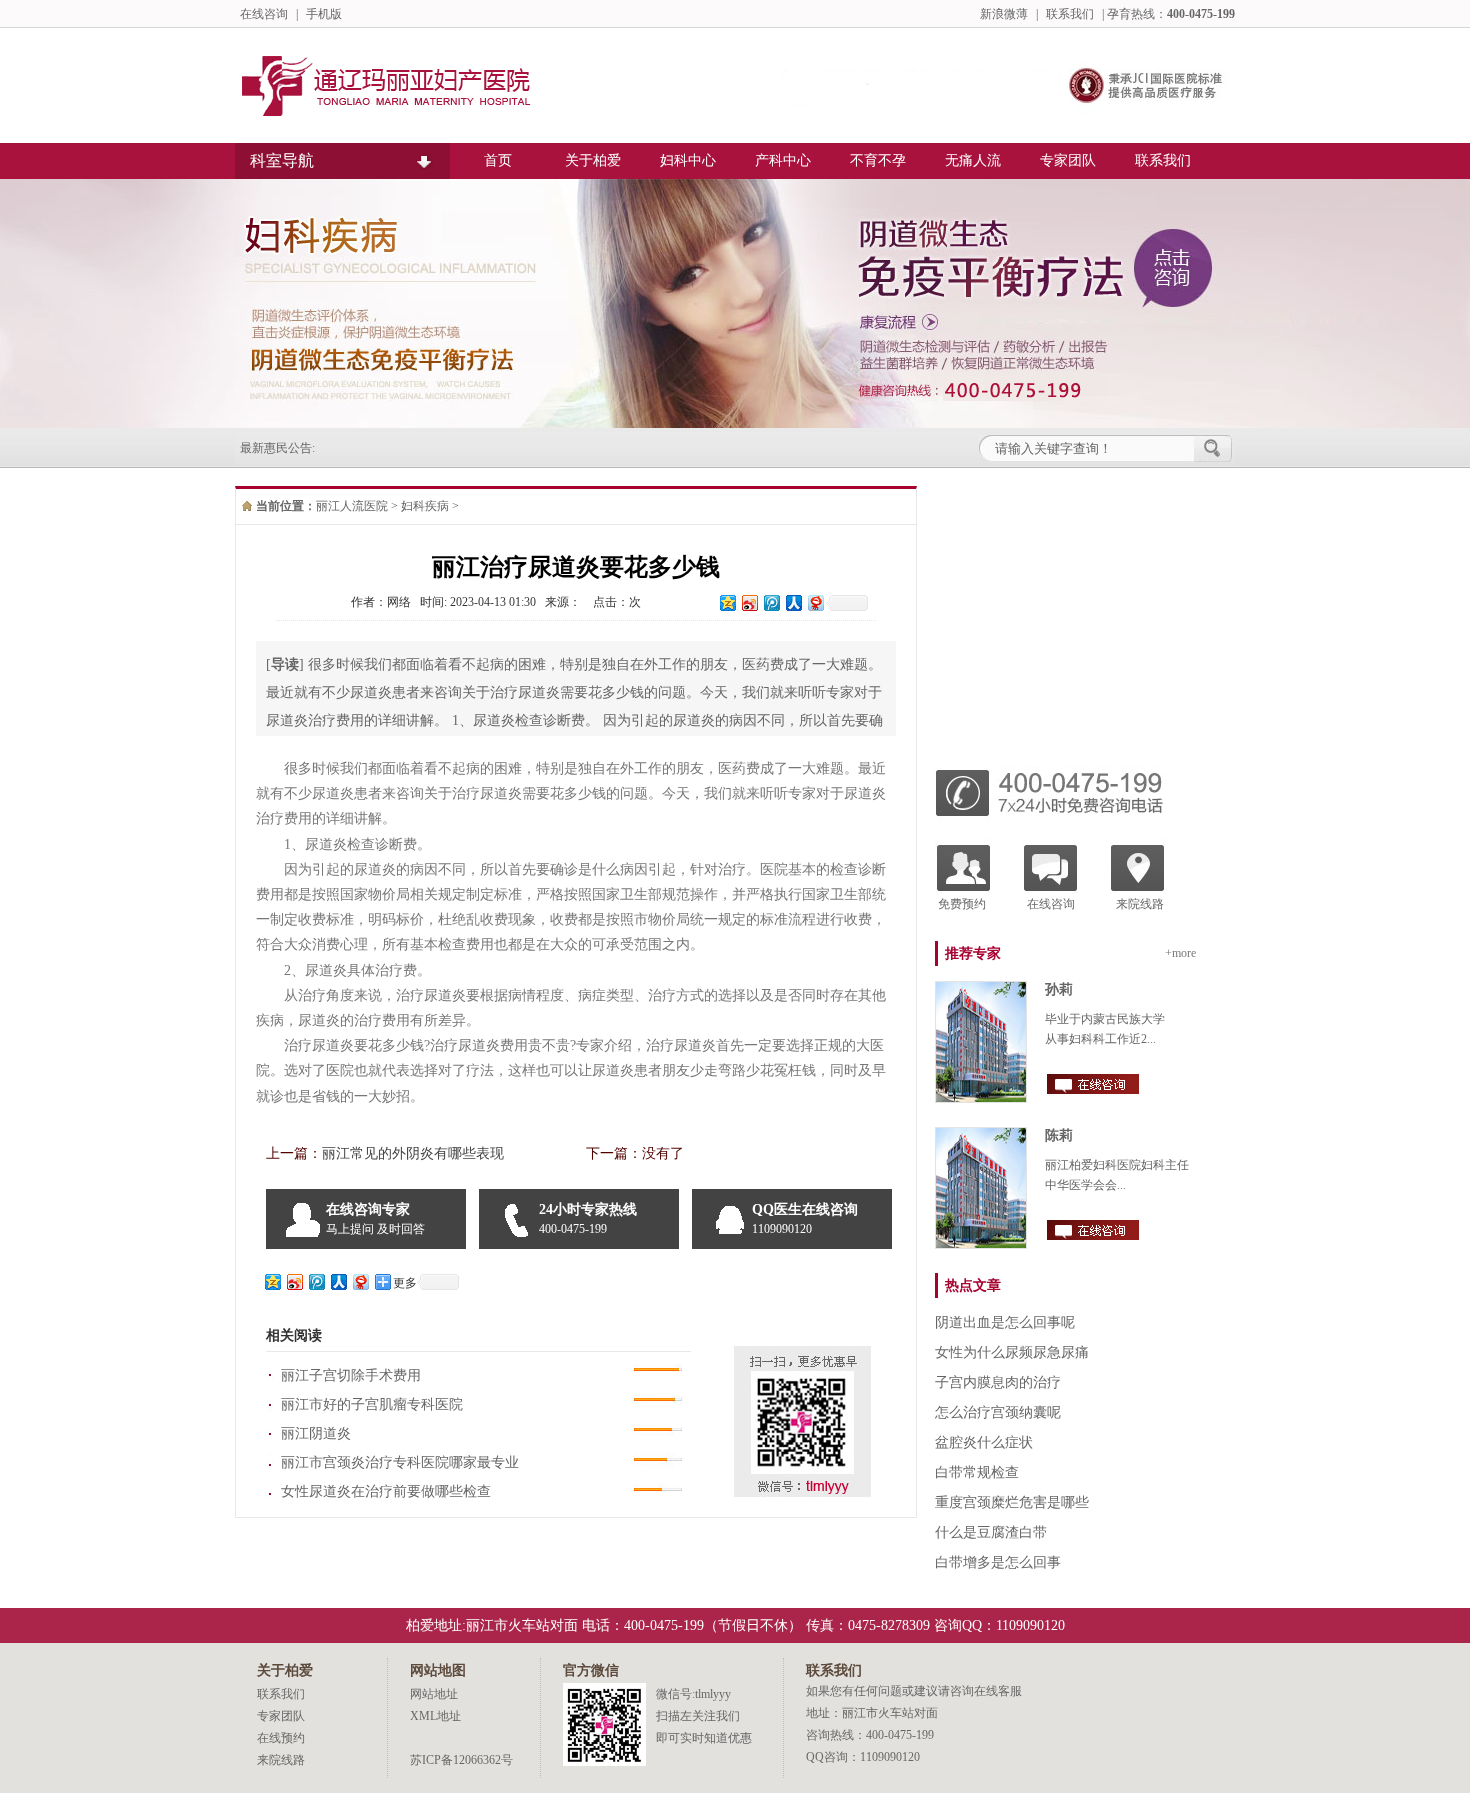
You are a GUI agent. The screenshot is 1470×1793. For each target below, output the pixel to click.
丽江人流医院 (352, 506)
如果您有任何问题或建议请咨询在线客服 (914, 1691)
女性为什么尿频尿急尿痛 (1012, 1352)
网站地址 (434, 1694)
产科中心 (783, 160)
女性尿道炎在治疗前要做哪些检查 (386, 1491)
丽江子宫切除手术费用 (351, 1375)
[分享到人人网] (793, 602)
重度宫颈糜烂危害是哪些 (1012, 1502)
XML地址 (435, 1716)
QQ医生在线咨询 (805, 1219)
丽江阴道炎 (316, 1433)
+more (1180, 953)
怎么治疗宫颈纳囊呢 (998, 1412)
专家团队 (1068, 160)
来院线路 (1140, 904)
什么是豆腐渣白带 (991, 1532)
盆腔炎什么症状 (984, 1442)
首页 (498, 160)
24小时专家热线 (588, 1219)
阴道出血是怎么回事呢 (1005, 1322)
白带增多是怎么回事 (998, 1562)
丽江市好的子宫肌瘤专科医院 (372, 1404)
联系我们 (1070, 14)
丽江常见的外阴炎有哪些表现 (413, 1153)
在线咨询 (264, 14)
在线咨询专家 (375, 1219)
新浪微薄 (1004, 14)
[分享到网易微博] (815, 602)
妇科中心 (688, 160)
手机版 (324, 14)
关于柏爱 (593, 160)
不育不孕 (878, 160)
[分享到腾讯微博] (771, 602)
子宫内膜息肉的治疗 (998, 1382)
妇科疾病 (425, 506)
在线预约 (281, 1738)
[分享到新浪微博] (749, 602)
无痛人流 (973, 160)
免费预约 (962, 904)
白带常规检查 (977, 1472)
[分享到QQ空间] (727, 602)
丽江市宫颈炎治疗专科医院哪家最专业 (400, 1462)
